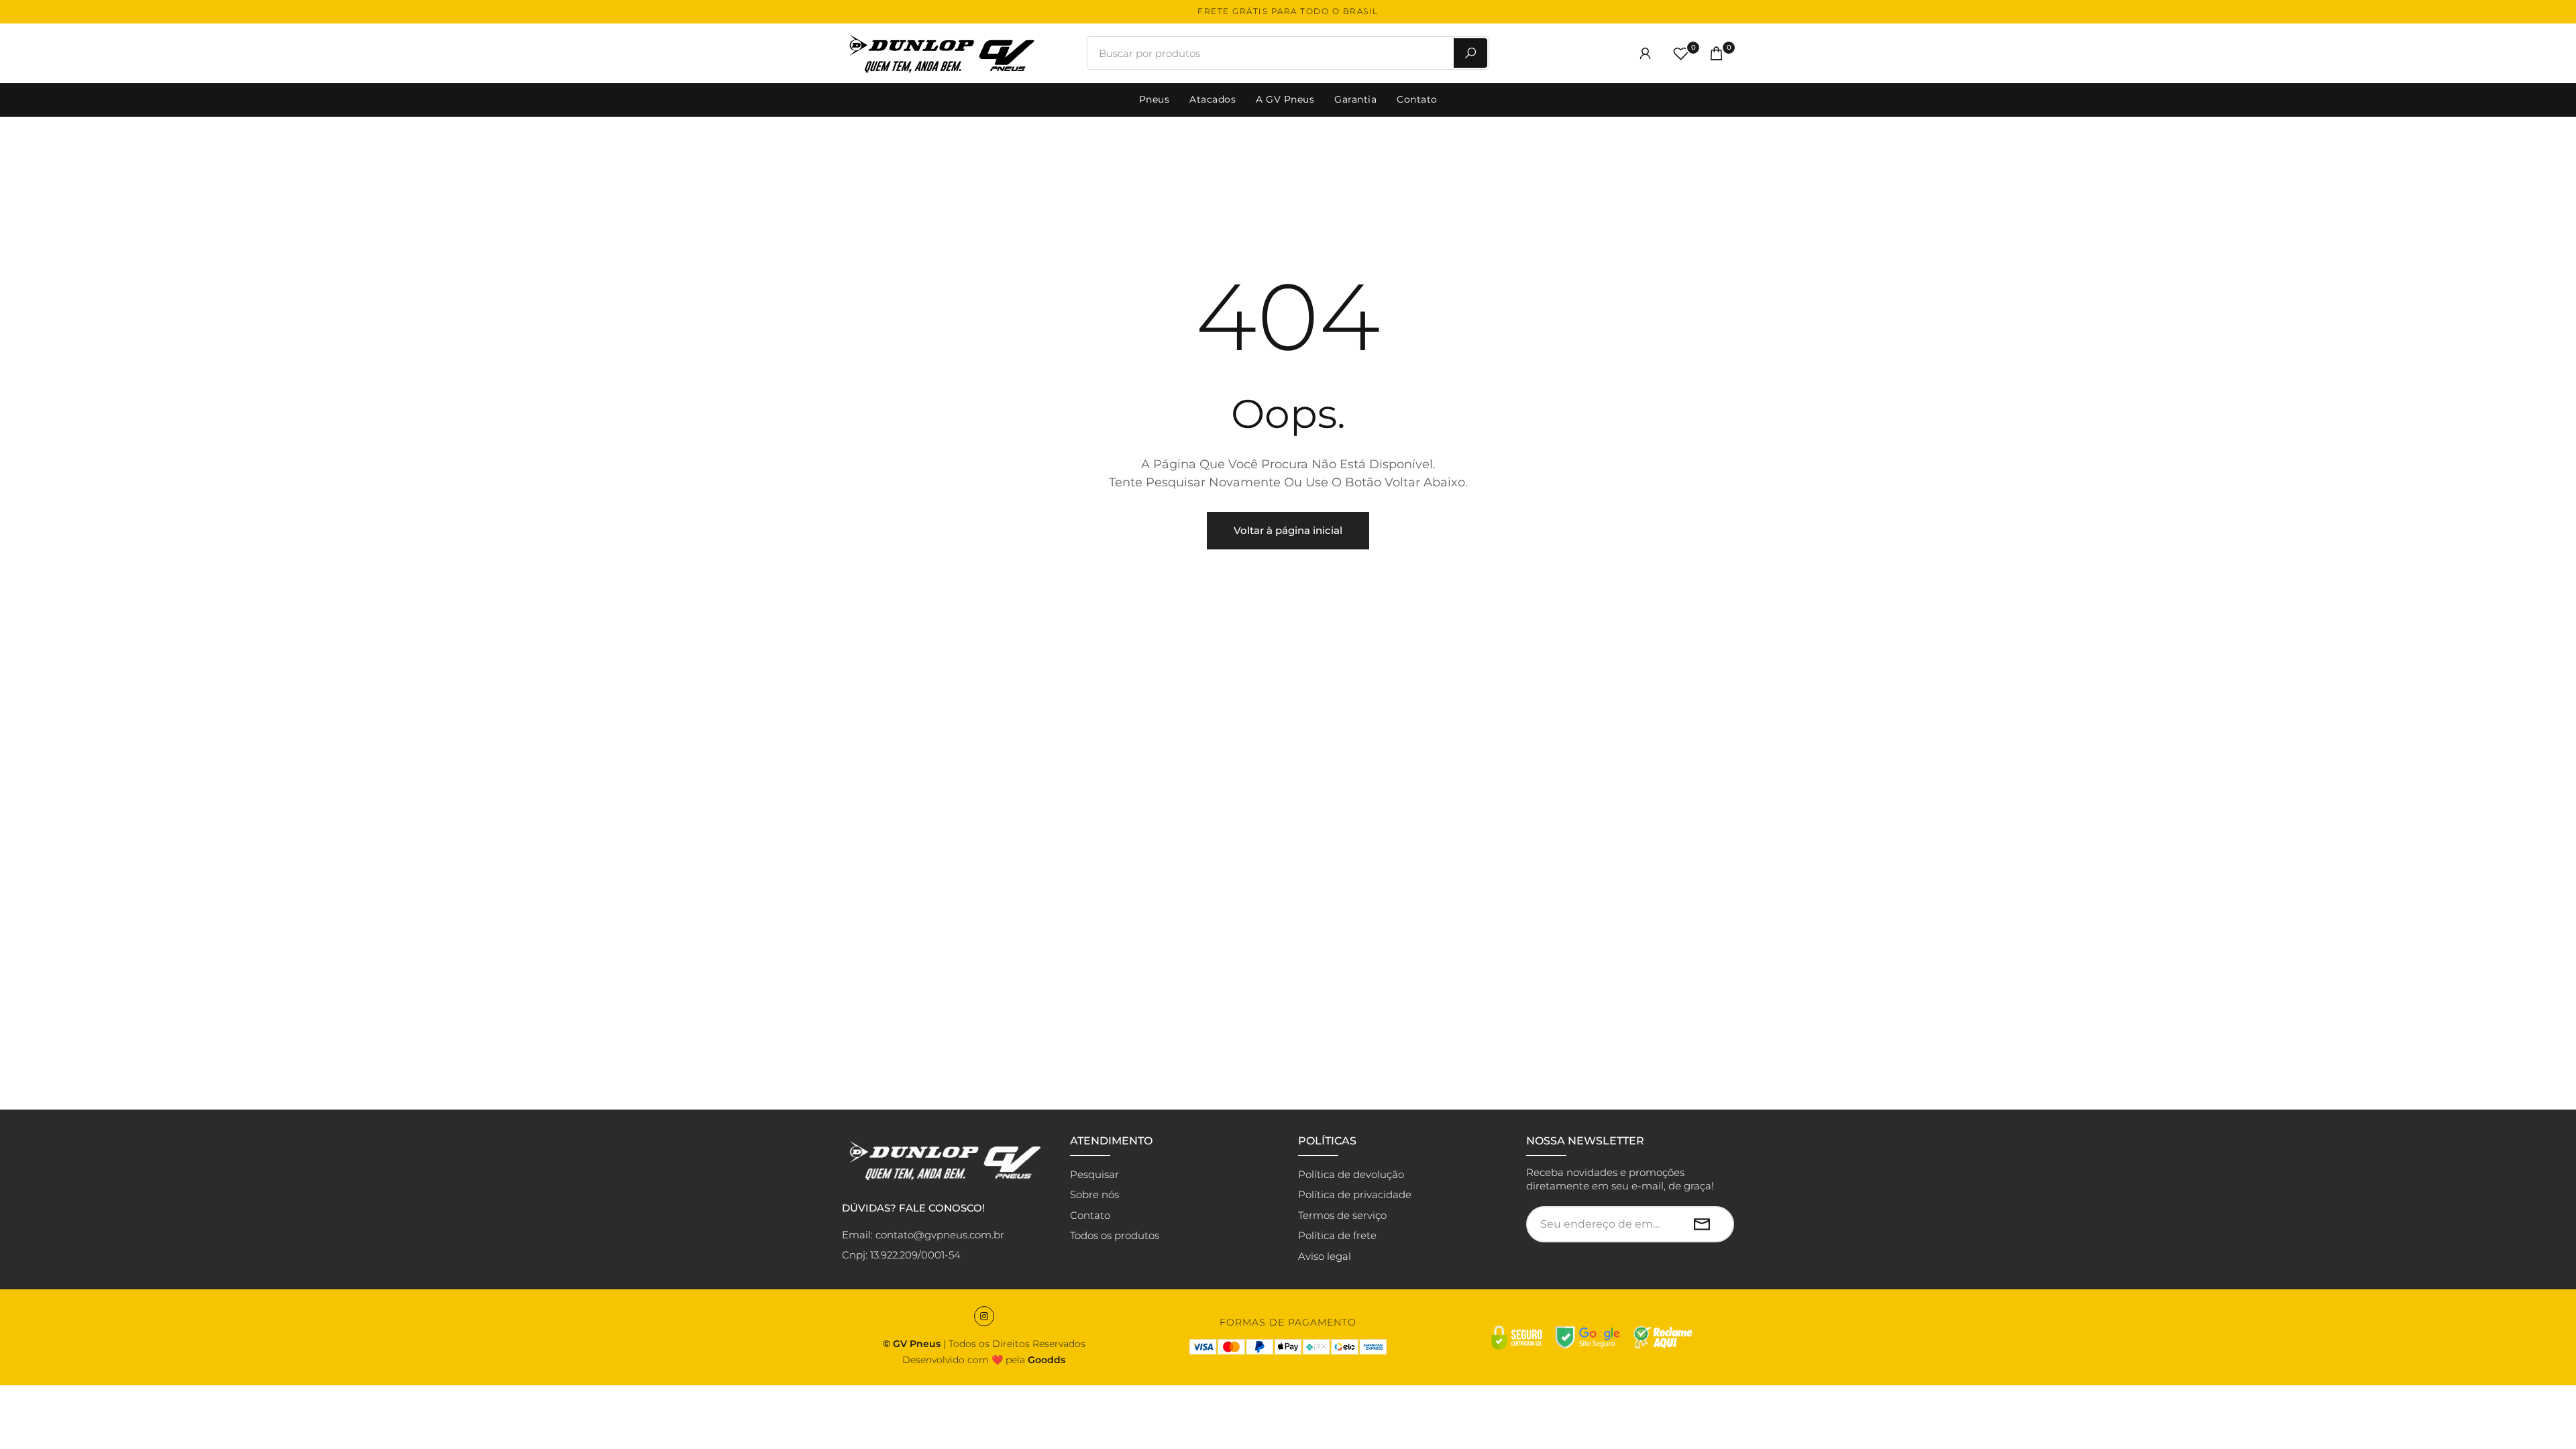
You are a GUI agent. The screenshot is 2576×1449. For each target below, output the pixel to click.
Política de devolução (1351, 1174)
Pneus (1155, 99)
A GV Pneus (1285, 99)
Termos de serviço (1342, 1215)
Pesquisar (1094, 1174)
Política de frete (1337, 1235)
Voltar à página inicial (1288, 530)
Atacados (1213, 99)
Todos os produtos (1115, 1235)
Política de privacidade (1355, 1194)
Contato (1417, 99)
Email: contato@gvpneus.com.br (923, 1235)
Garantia (1355, 99)
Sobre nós (1094, 1194)
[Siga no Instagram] (984, 1316)
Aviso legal (1325, 1256)
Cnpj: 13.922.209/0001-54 (901, 1255)
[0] (1681, 53)
